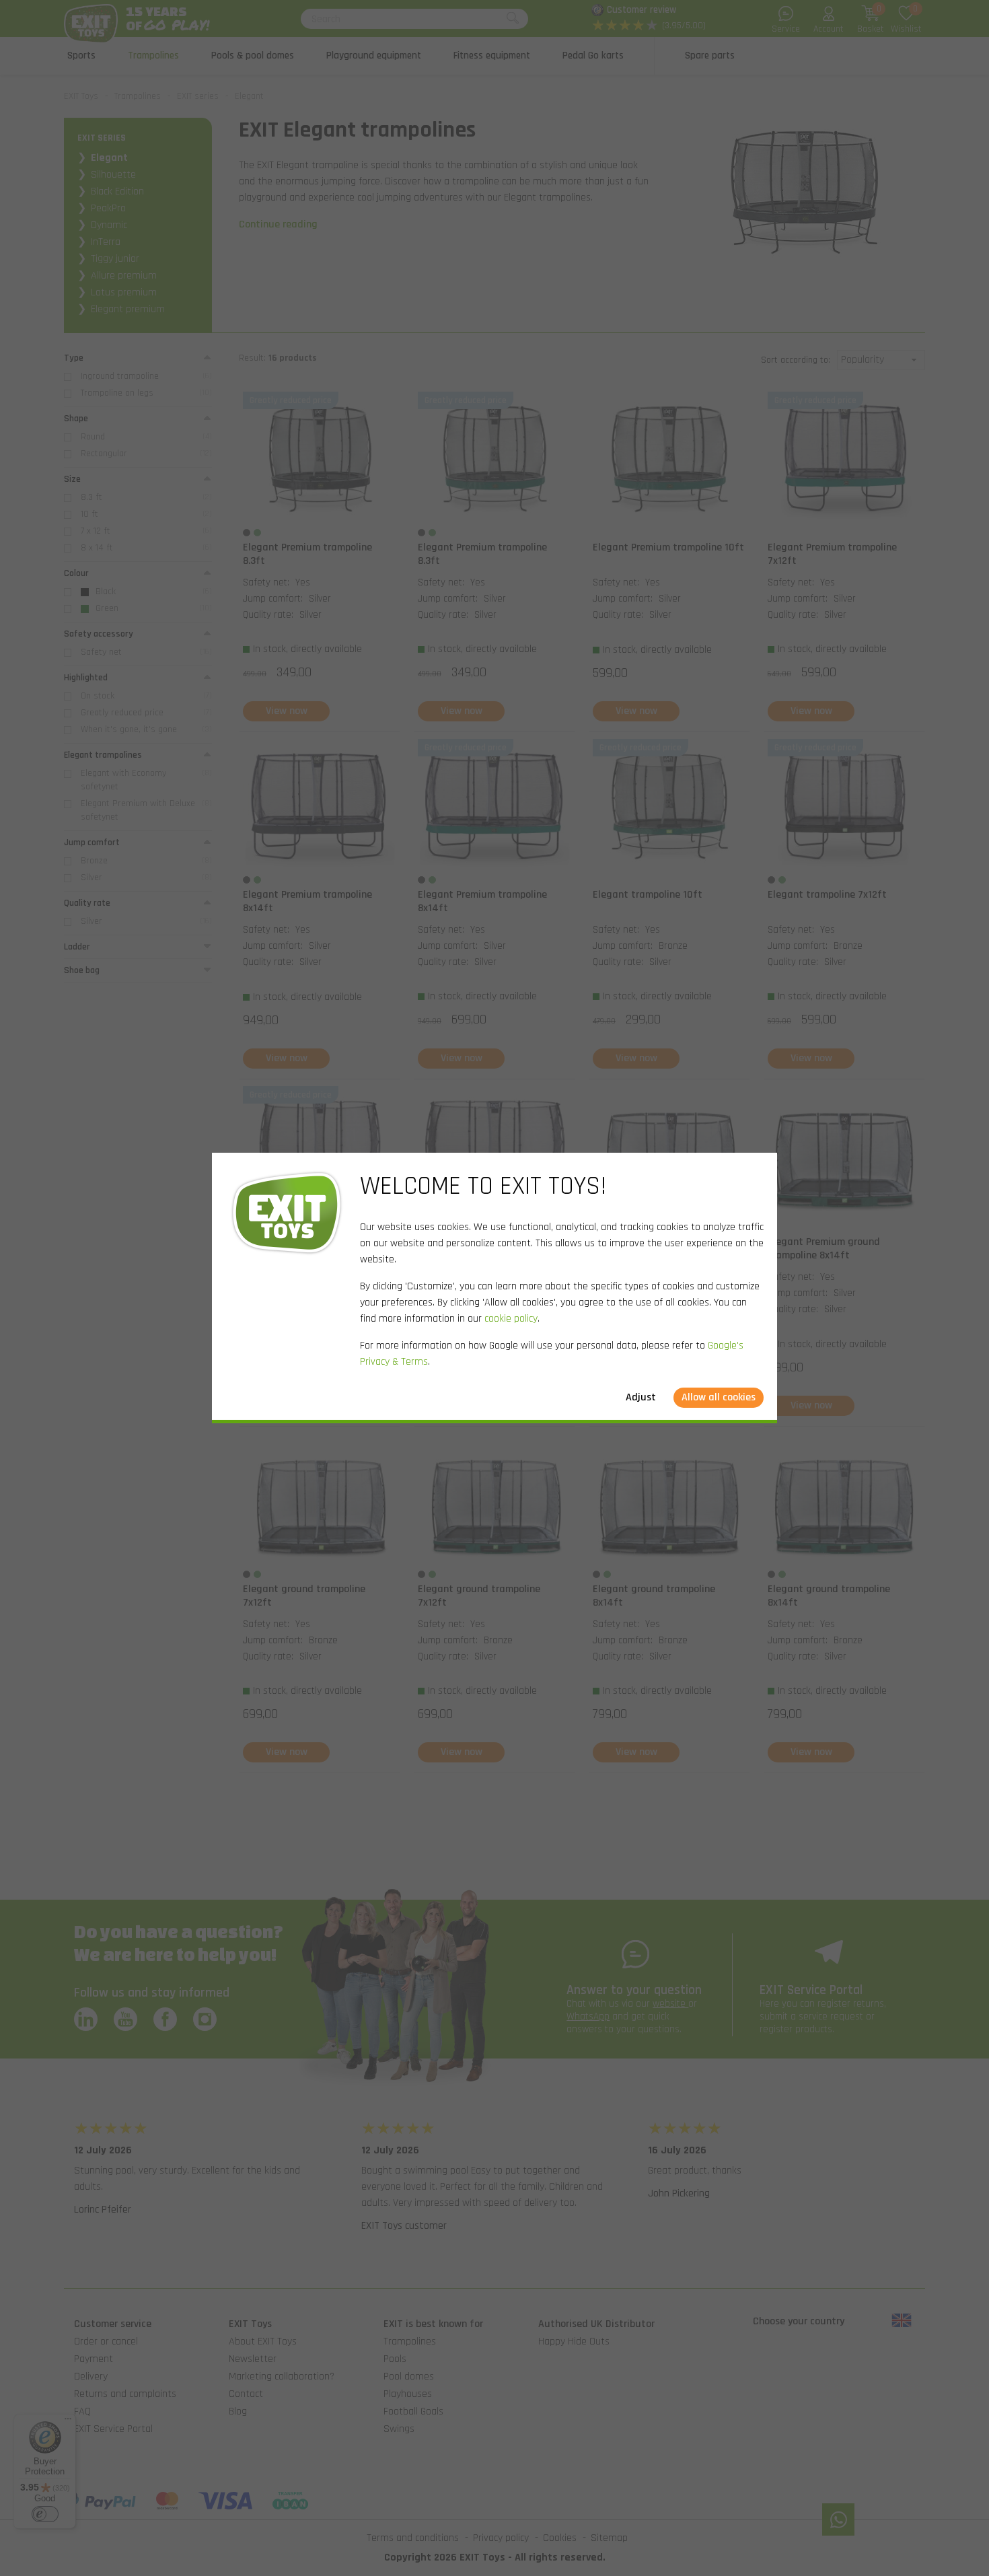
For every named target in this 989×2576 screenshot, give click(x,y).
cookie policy (511, 1319)
